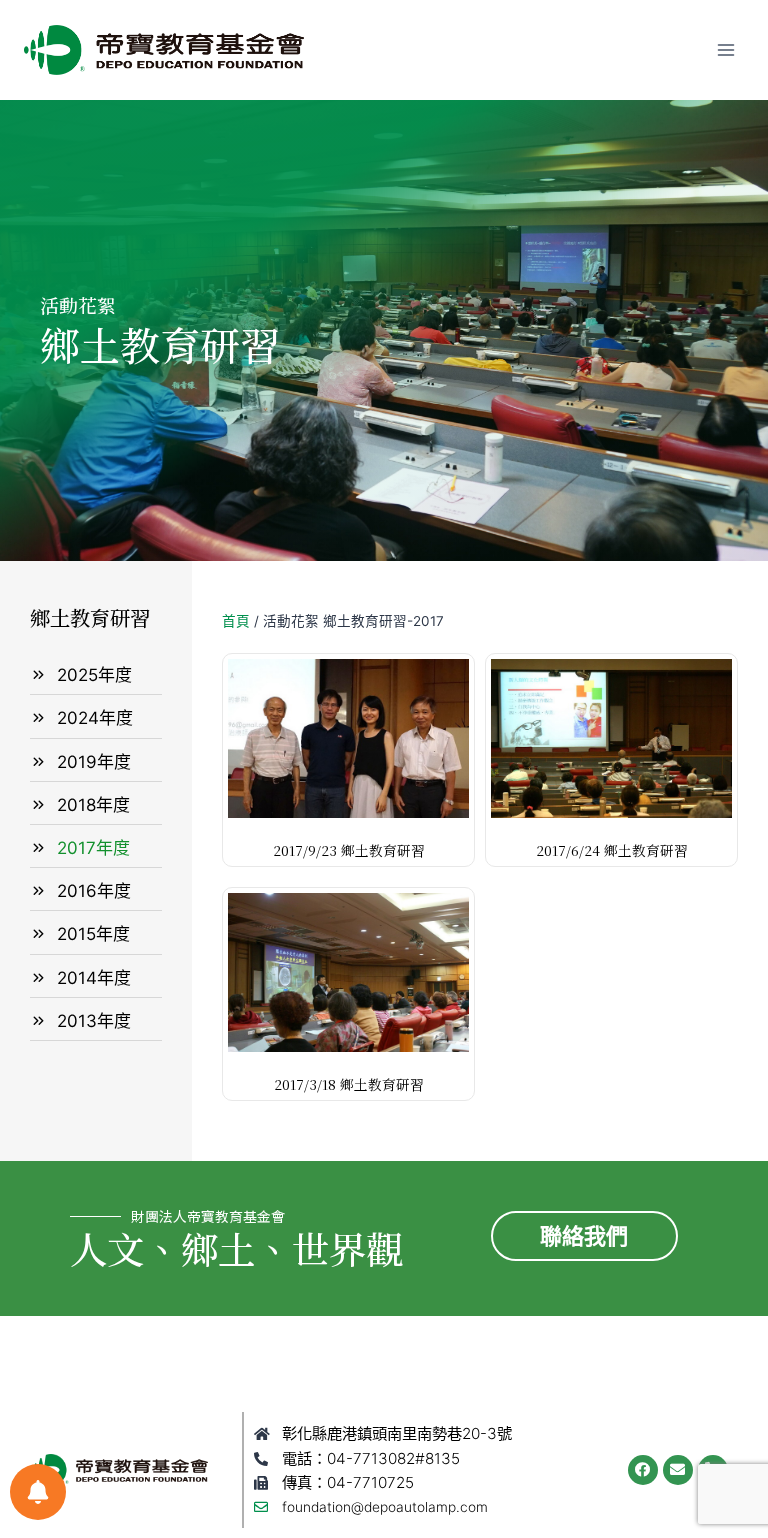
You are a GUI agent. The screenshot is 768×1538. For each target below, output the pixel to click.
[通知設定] (38, 1492)
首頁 (236, 621)
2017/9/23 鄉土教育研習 (349, 850)
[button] (584, 1236)
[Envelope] (678, 1470)
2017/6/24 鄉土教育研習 (612, 850)
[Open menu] (725, 49)
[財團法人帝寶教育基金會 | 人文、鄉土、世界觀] (164, 50)
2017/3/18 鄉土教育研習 (349, 1084)
